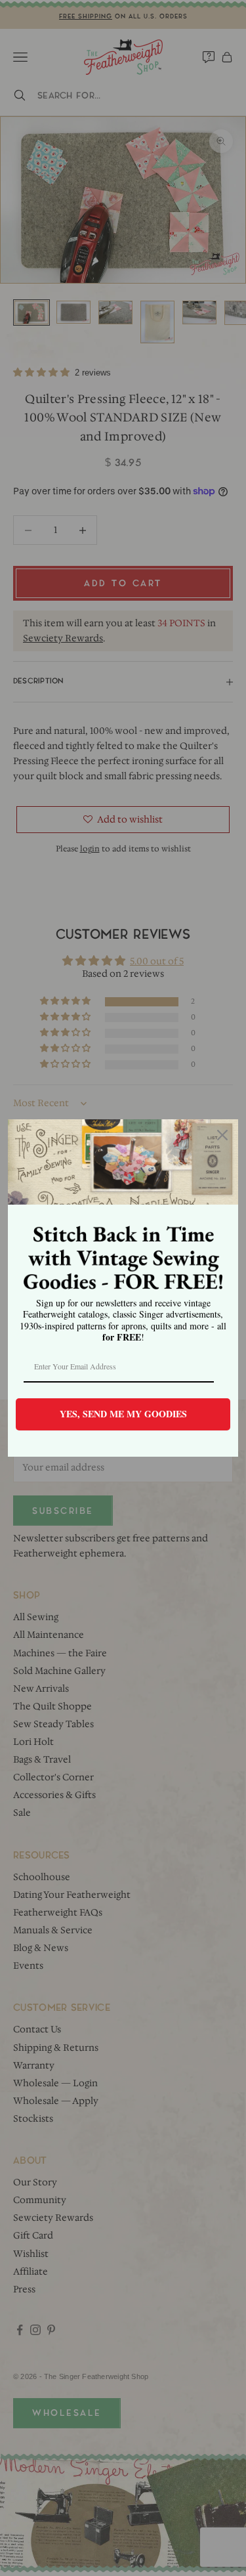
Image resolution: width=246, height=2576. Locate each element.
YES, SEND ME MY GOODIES (123, 1414)
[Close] (222, 1135)
